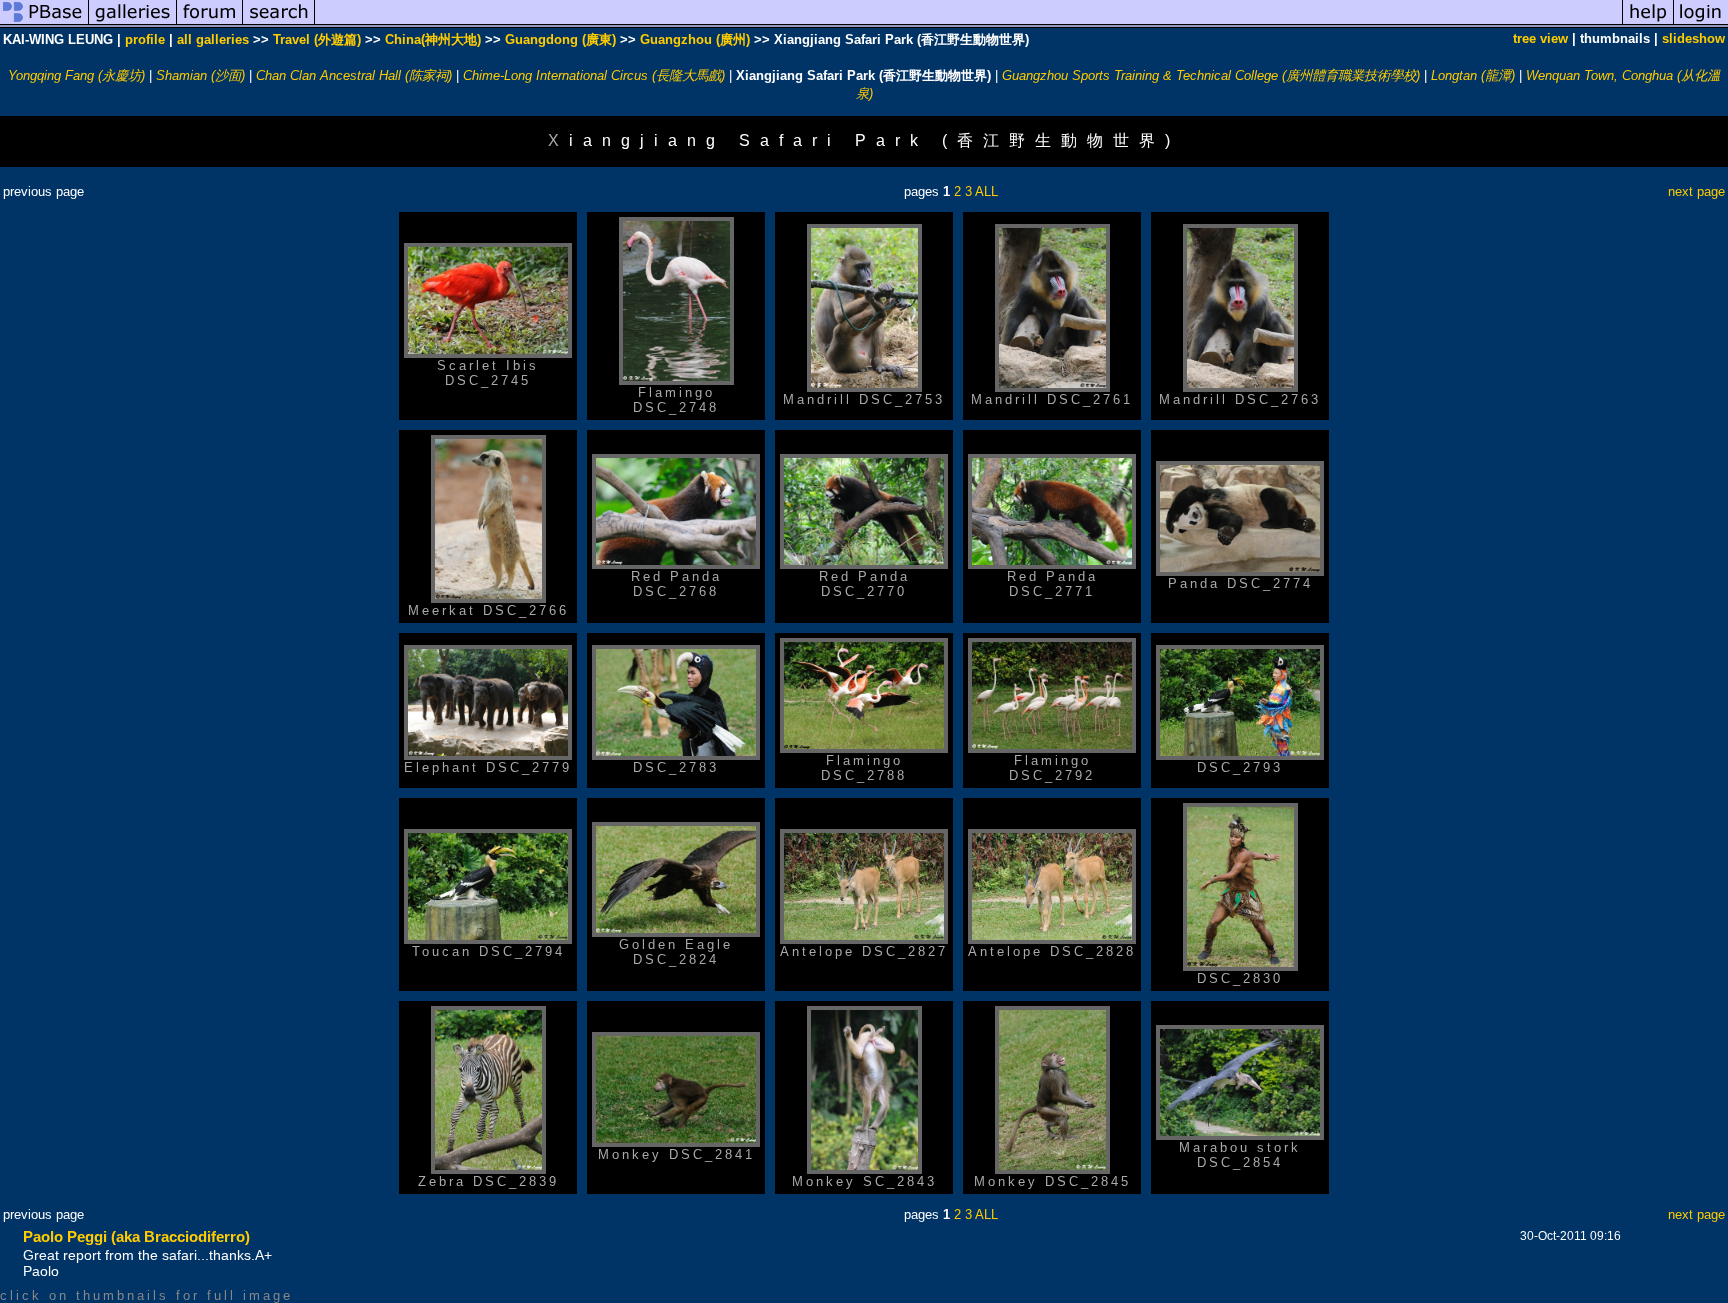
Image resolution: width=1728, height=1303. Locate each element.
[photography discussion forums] (210, 23)
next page (1696, 191)
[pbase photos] (44, 23)
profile (145, 39)
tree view (1540, 38)
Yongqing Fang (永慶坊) (76, 75)
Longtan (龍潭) (1473, 75)
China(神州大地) (433, 39)
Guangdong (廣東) (560, 39)
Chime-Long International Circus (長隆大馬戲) (594, 75)
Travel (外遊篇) (317, 39)
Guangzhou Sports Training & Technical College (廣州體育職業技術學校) (1211, 75)
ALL (986, 191)
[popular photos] (968, 23)
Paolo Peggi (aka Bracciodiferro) (136, 1236)
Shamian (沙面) (200, 75)
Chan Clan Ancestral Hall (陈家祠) (354, 75)
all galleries (213, 39)
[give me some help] (1648, 23)
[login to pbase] (1701, 23)
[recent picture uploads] (133, 23)
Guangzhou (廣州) (695, 39)
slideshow (1693, 38)
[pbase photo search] (279, 23)
